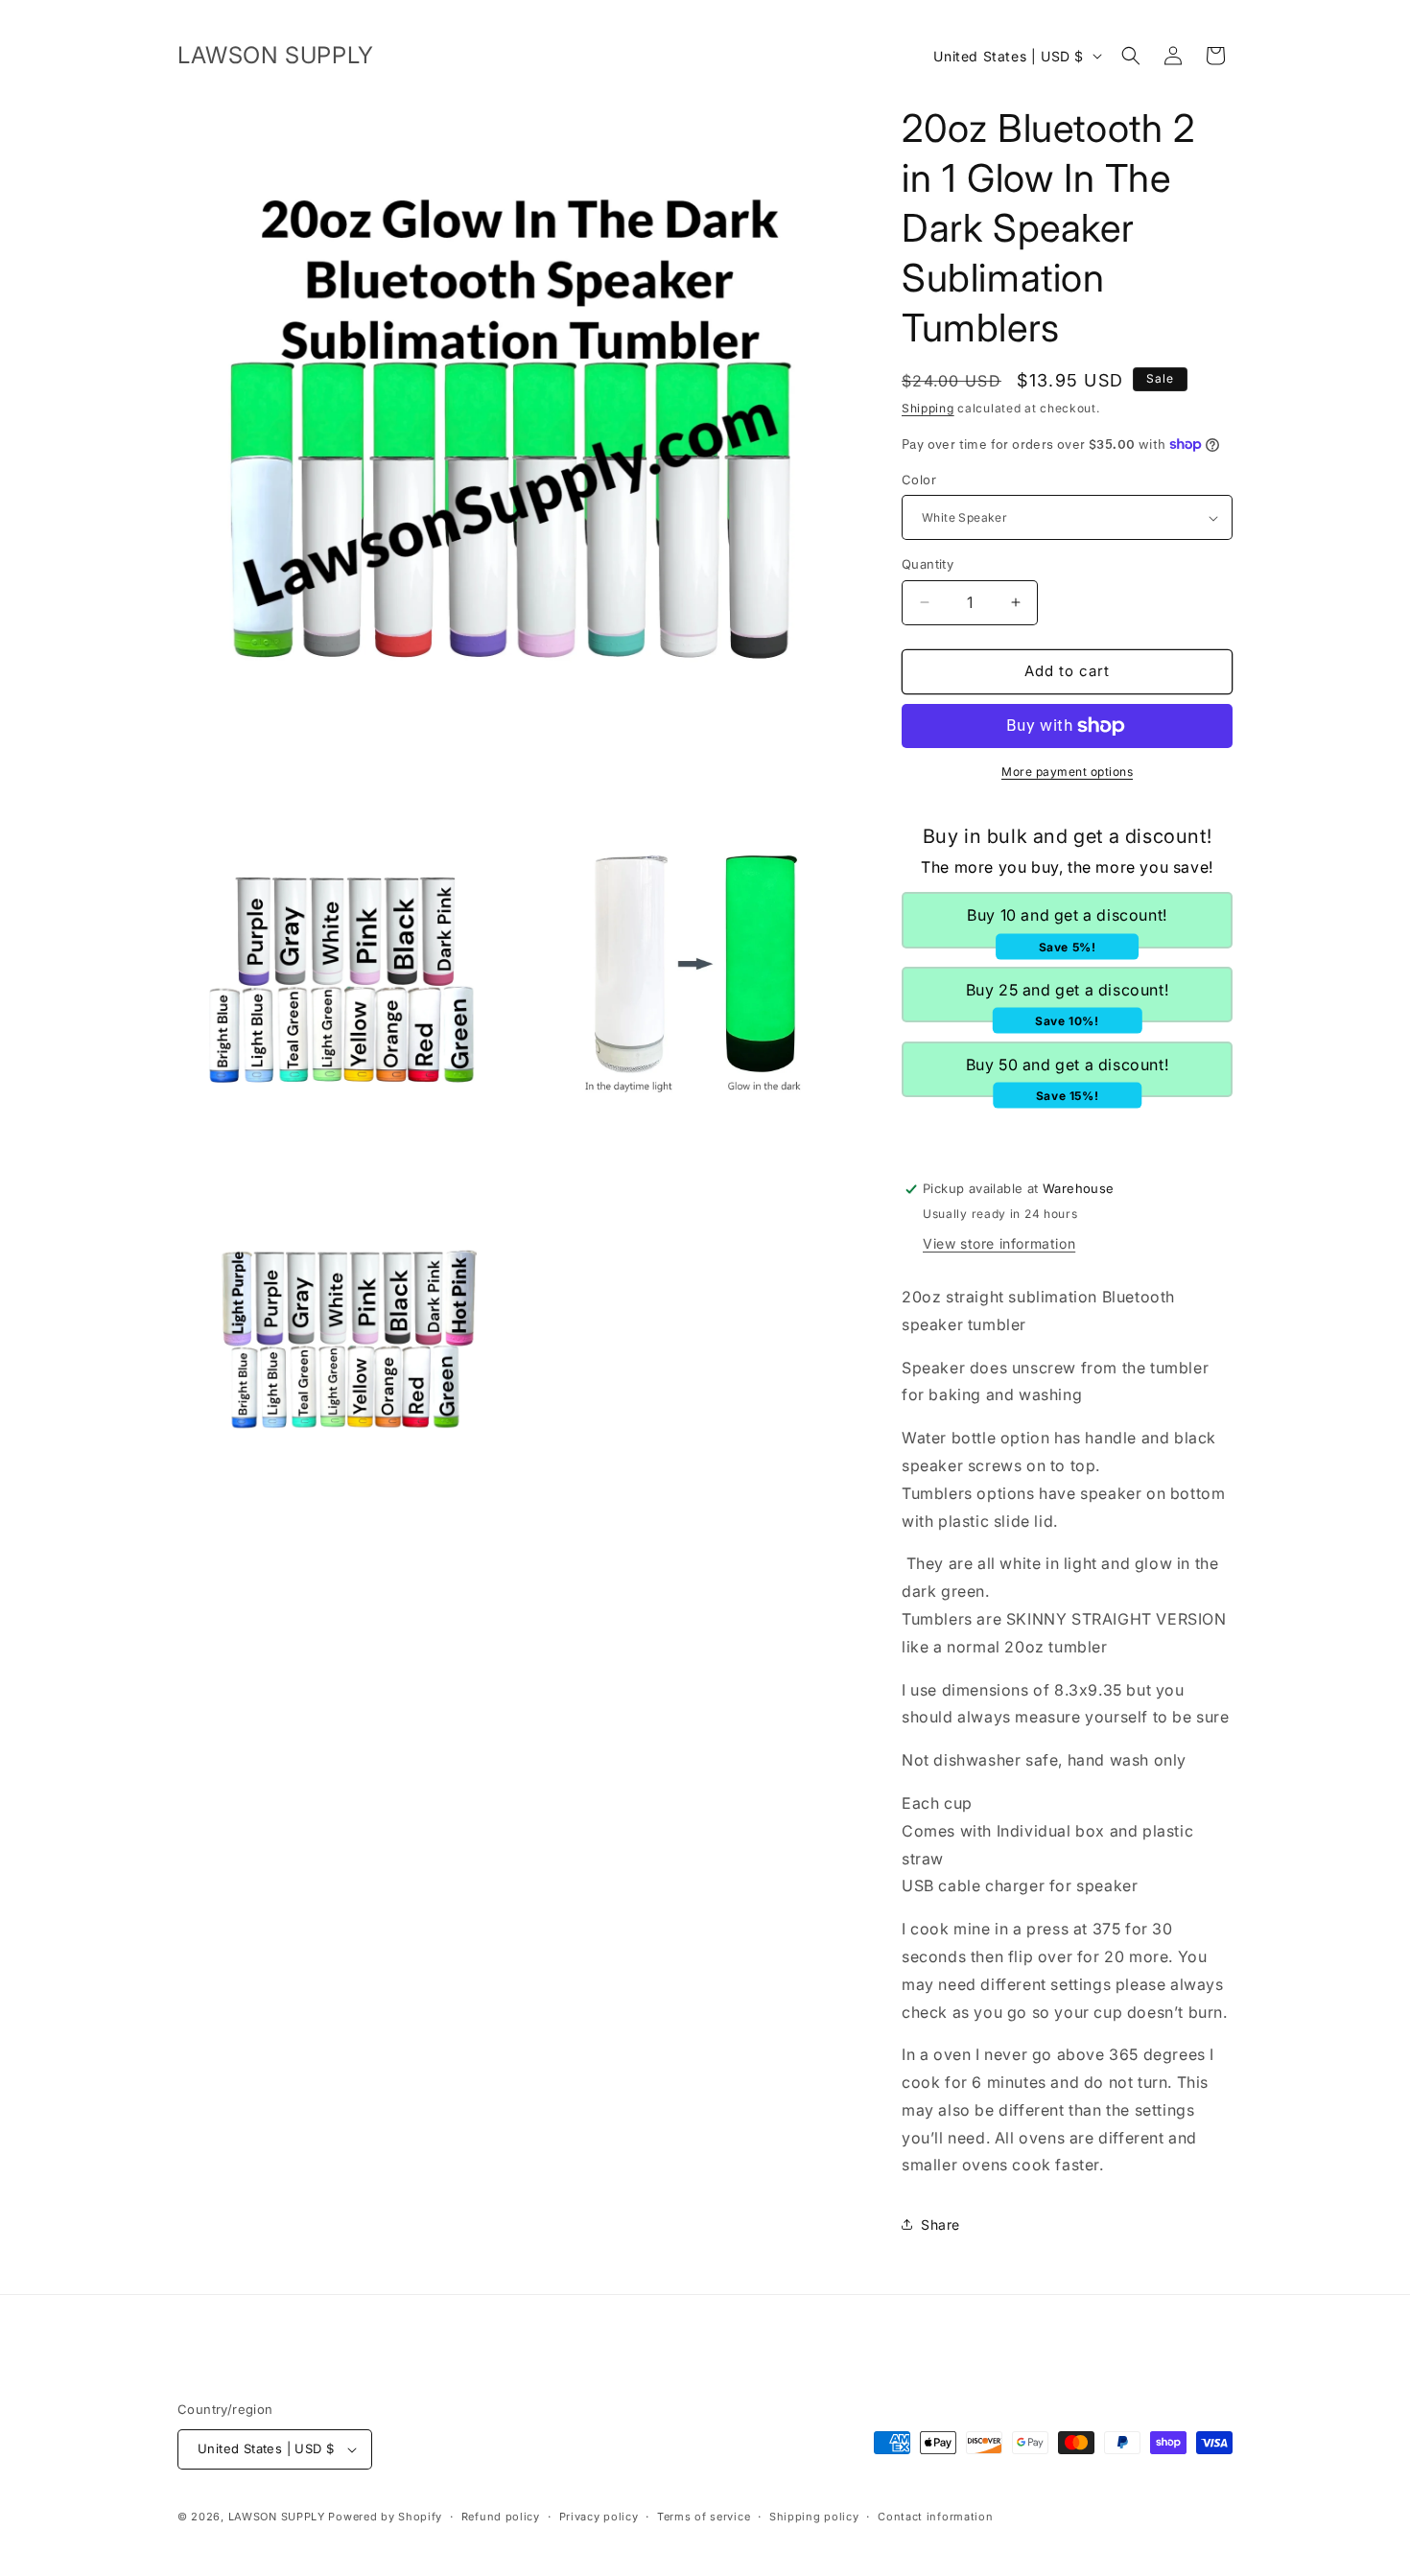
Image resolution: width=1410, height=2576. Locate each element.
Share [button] (940, 2225)
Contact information (935, 2517)
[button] (1131, 56)
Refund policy (501, 2517)
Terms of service (704, 2517)
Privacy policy (599, 2517)
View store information (999, 1243)
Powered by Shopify (385, 2517)
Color (919, 480)
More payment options (1067, 772)
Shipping (928, 408)
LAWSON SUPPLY (277, 2517)
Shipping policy (814, 2517)
